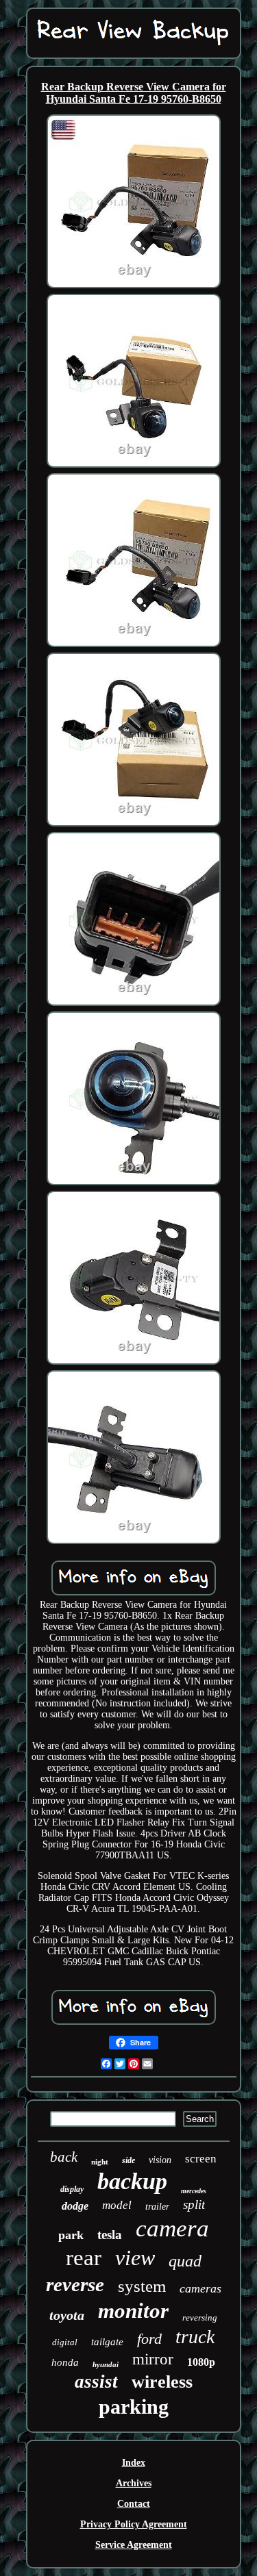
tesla (110, 2235)
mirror (153, 2359)
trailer (157, 2207)
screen (201, 2159)
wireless (162, 2382)
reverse (75, 2284)
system (142, 2286)
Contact (134, 2504)
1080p (201, 2362)
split (194, 2205)
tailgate (107, 2342)
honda (65, 2362)
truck (195, 2337)
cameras (200, 2288)
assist (96, 2382)
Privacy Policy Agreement (134, 2524)
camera (172, 2228)
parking (134, 2407)
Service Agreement (134, 2545)
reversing (200, 2318)
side (128, 2160)
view (135, 2258)
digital (65, 2342)
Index (134, 2463)
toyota (67, 2315)
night (100, 2162)
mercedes (194, 2191)
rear (84, 2258)
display (72, 2189)
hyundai (106, 2364)
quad (185, 2261)
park (71, 2235)
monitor (133, 2311)
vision (160, 2160)
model (117, 2205)
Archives (134, 2483)
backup (132, 2181)
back (64, 2157)
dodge (75, 2206)
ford (149, 2339)
